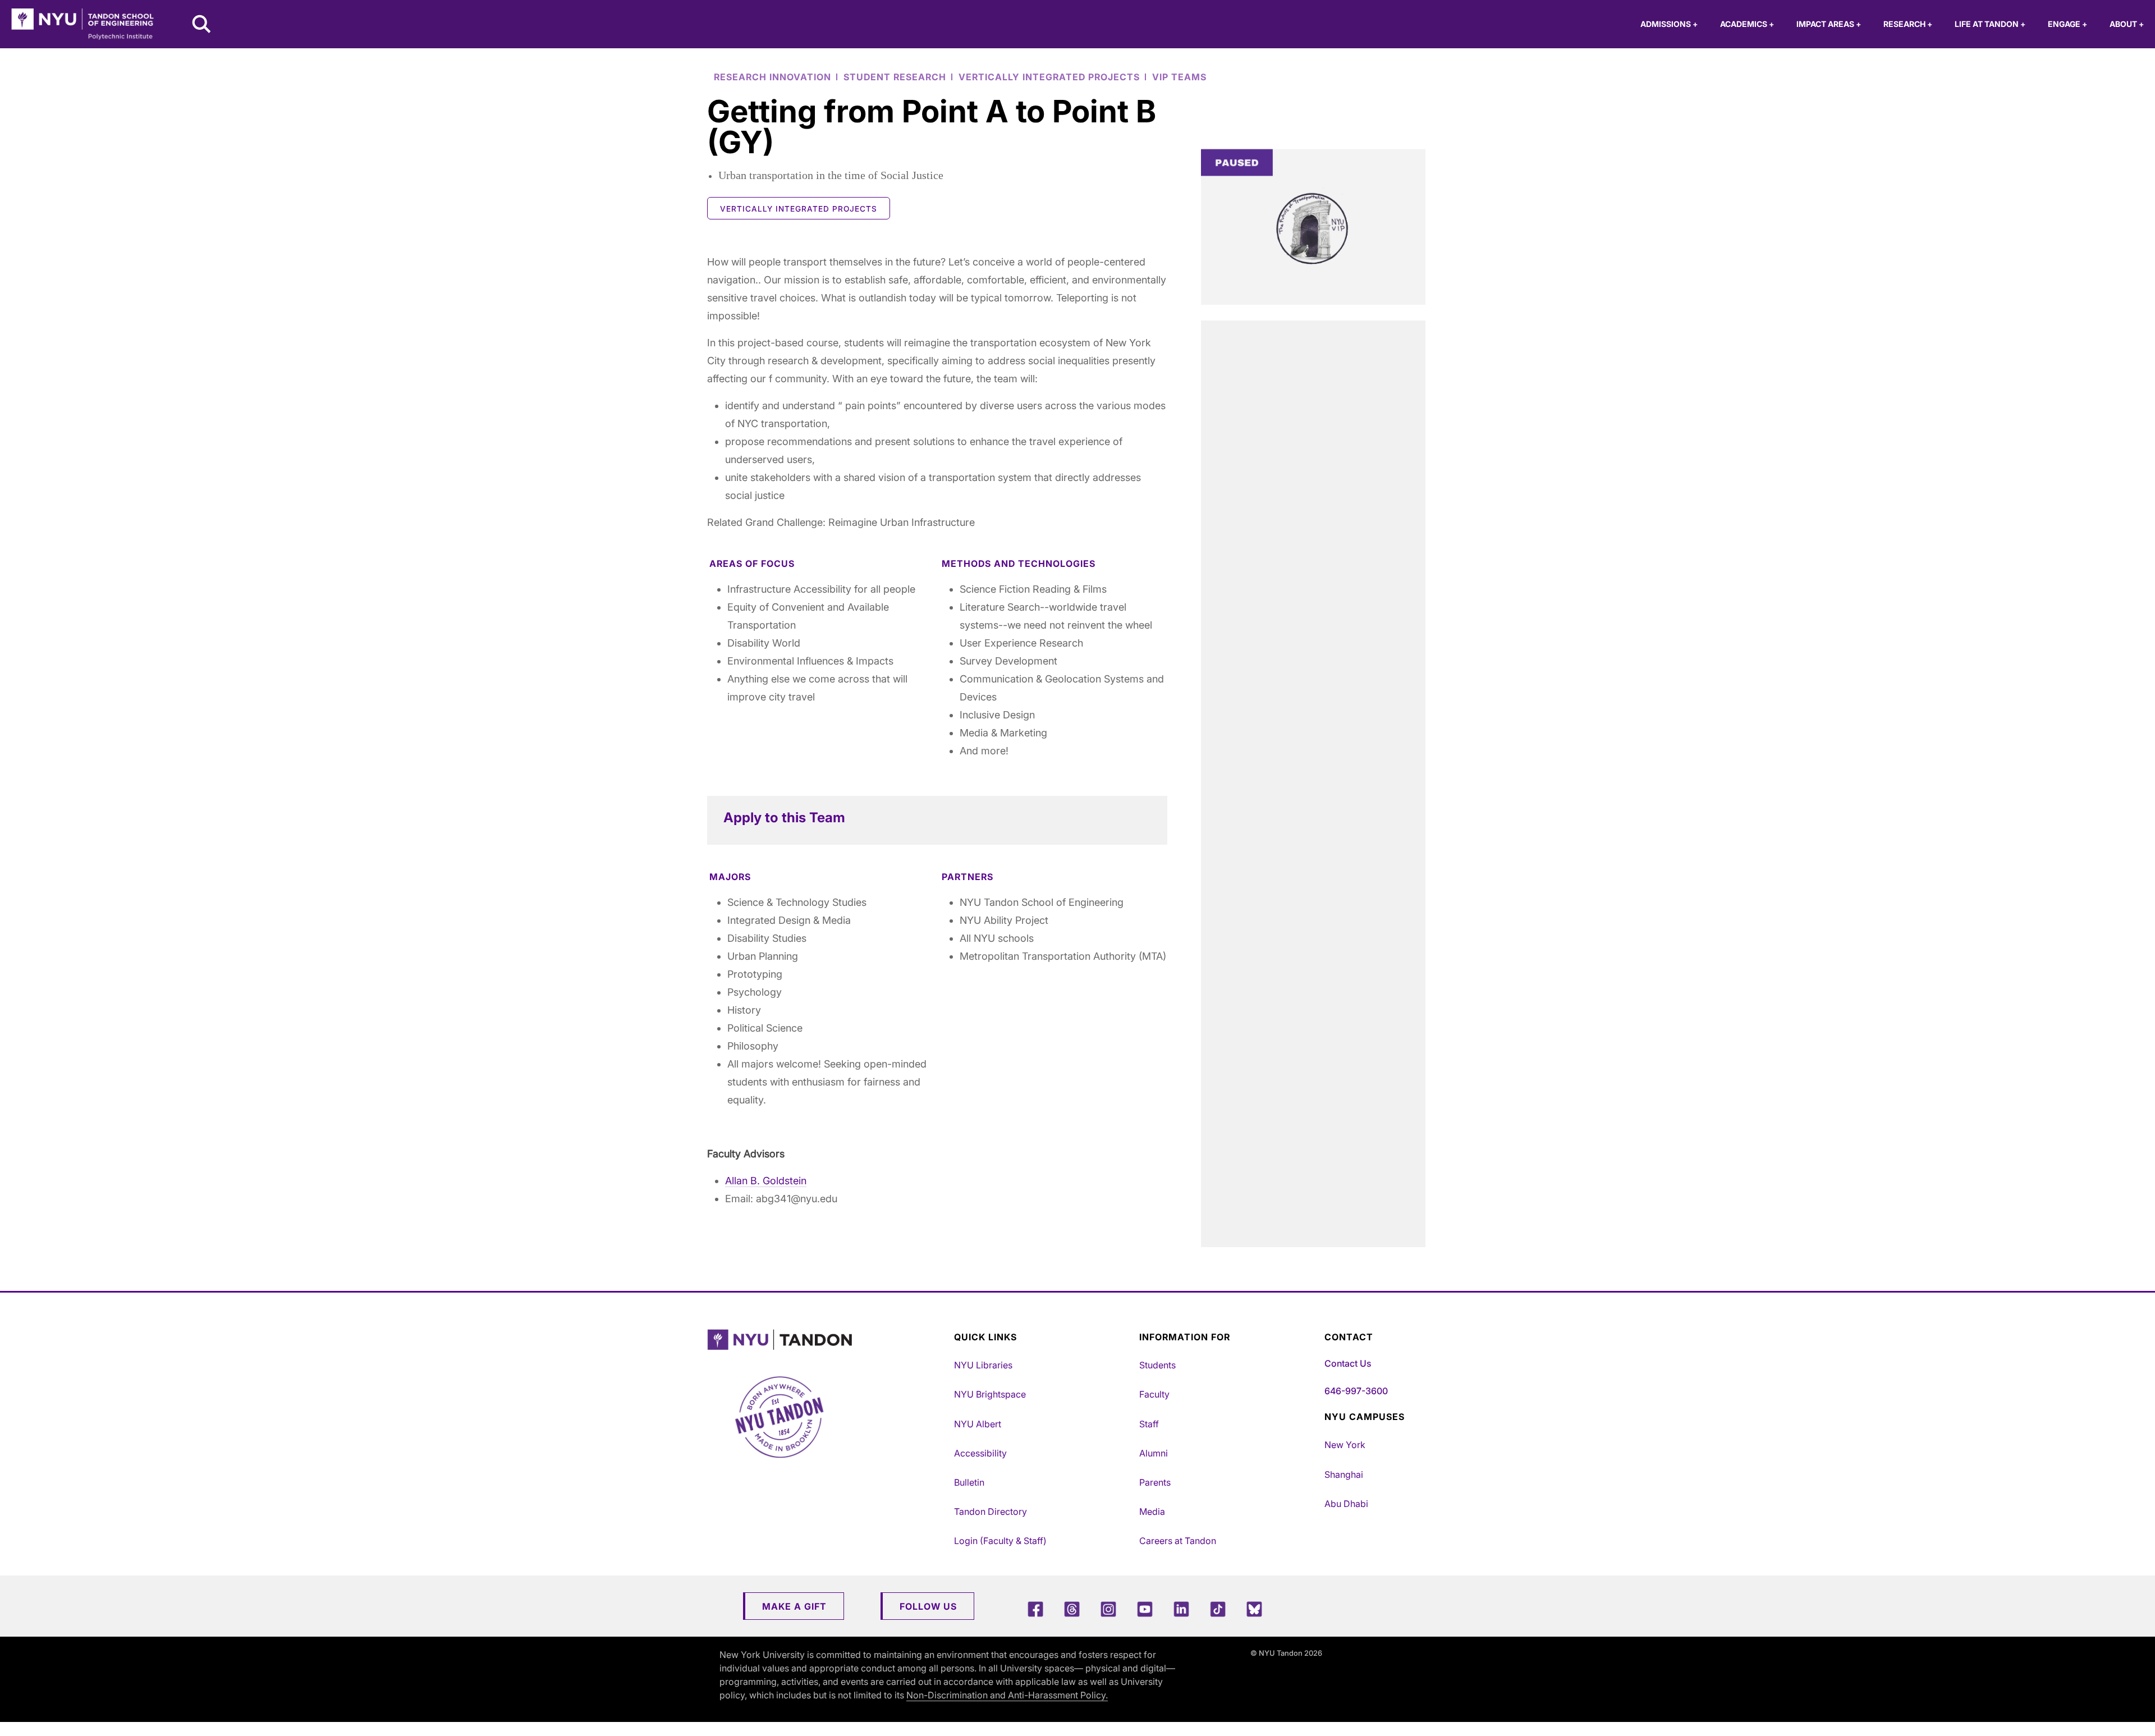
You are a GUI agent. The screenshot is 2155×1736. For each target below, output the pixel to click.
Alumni (1154, 1453)
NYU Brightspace (990, 1394)
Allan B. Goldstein (766, 1181)
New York (1345, 1445)
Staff (1149, 1424)
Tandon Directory (991, 1511)
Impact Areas (1829, 24)
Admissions (1669, 24)
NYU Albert (978, 1424)
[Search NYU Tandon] (202, 25)
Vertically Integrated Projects (799, 209)
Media (1152, 1511)
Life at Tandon (1990, 24)
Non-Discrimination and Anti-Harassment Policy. (1007, 1695)
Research (1908, 24)
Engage (2067, 24)
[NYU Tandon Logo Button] (828, 1340)
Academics (1747, 24)
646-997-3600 (1356, 1391)
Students (1157, 1365)
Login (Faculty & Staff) (1000, 1541)
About (2127, 24)
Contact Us (1348, 1363)
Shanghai (1344, 1474)
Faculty (1154, 1394)
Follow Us (928, 1606)
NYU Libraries (983, 1365)
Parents (1155, 1482)
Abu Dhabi (1346, 1504)
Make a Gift (794, 1606)
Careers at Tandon (1178, 1541)
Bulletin (969, 1482)
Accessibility (980, 1453)
